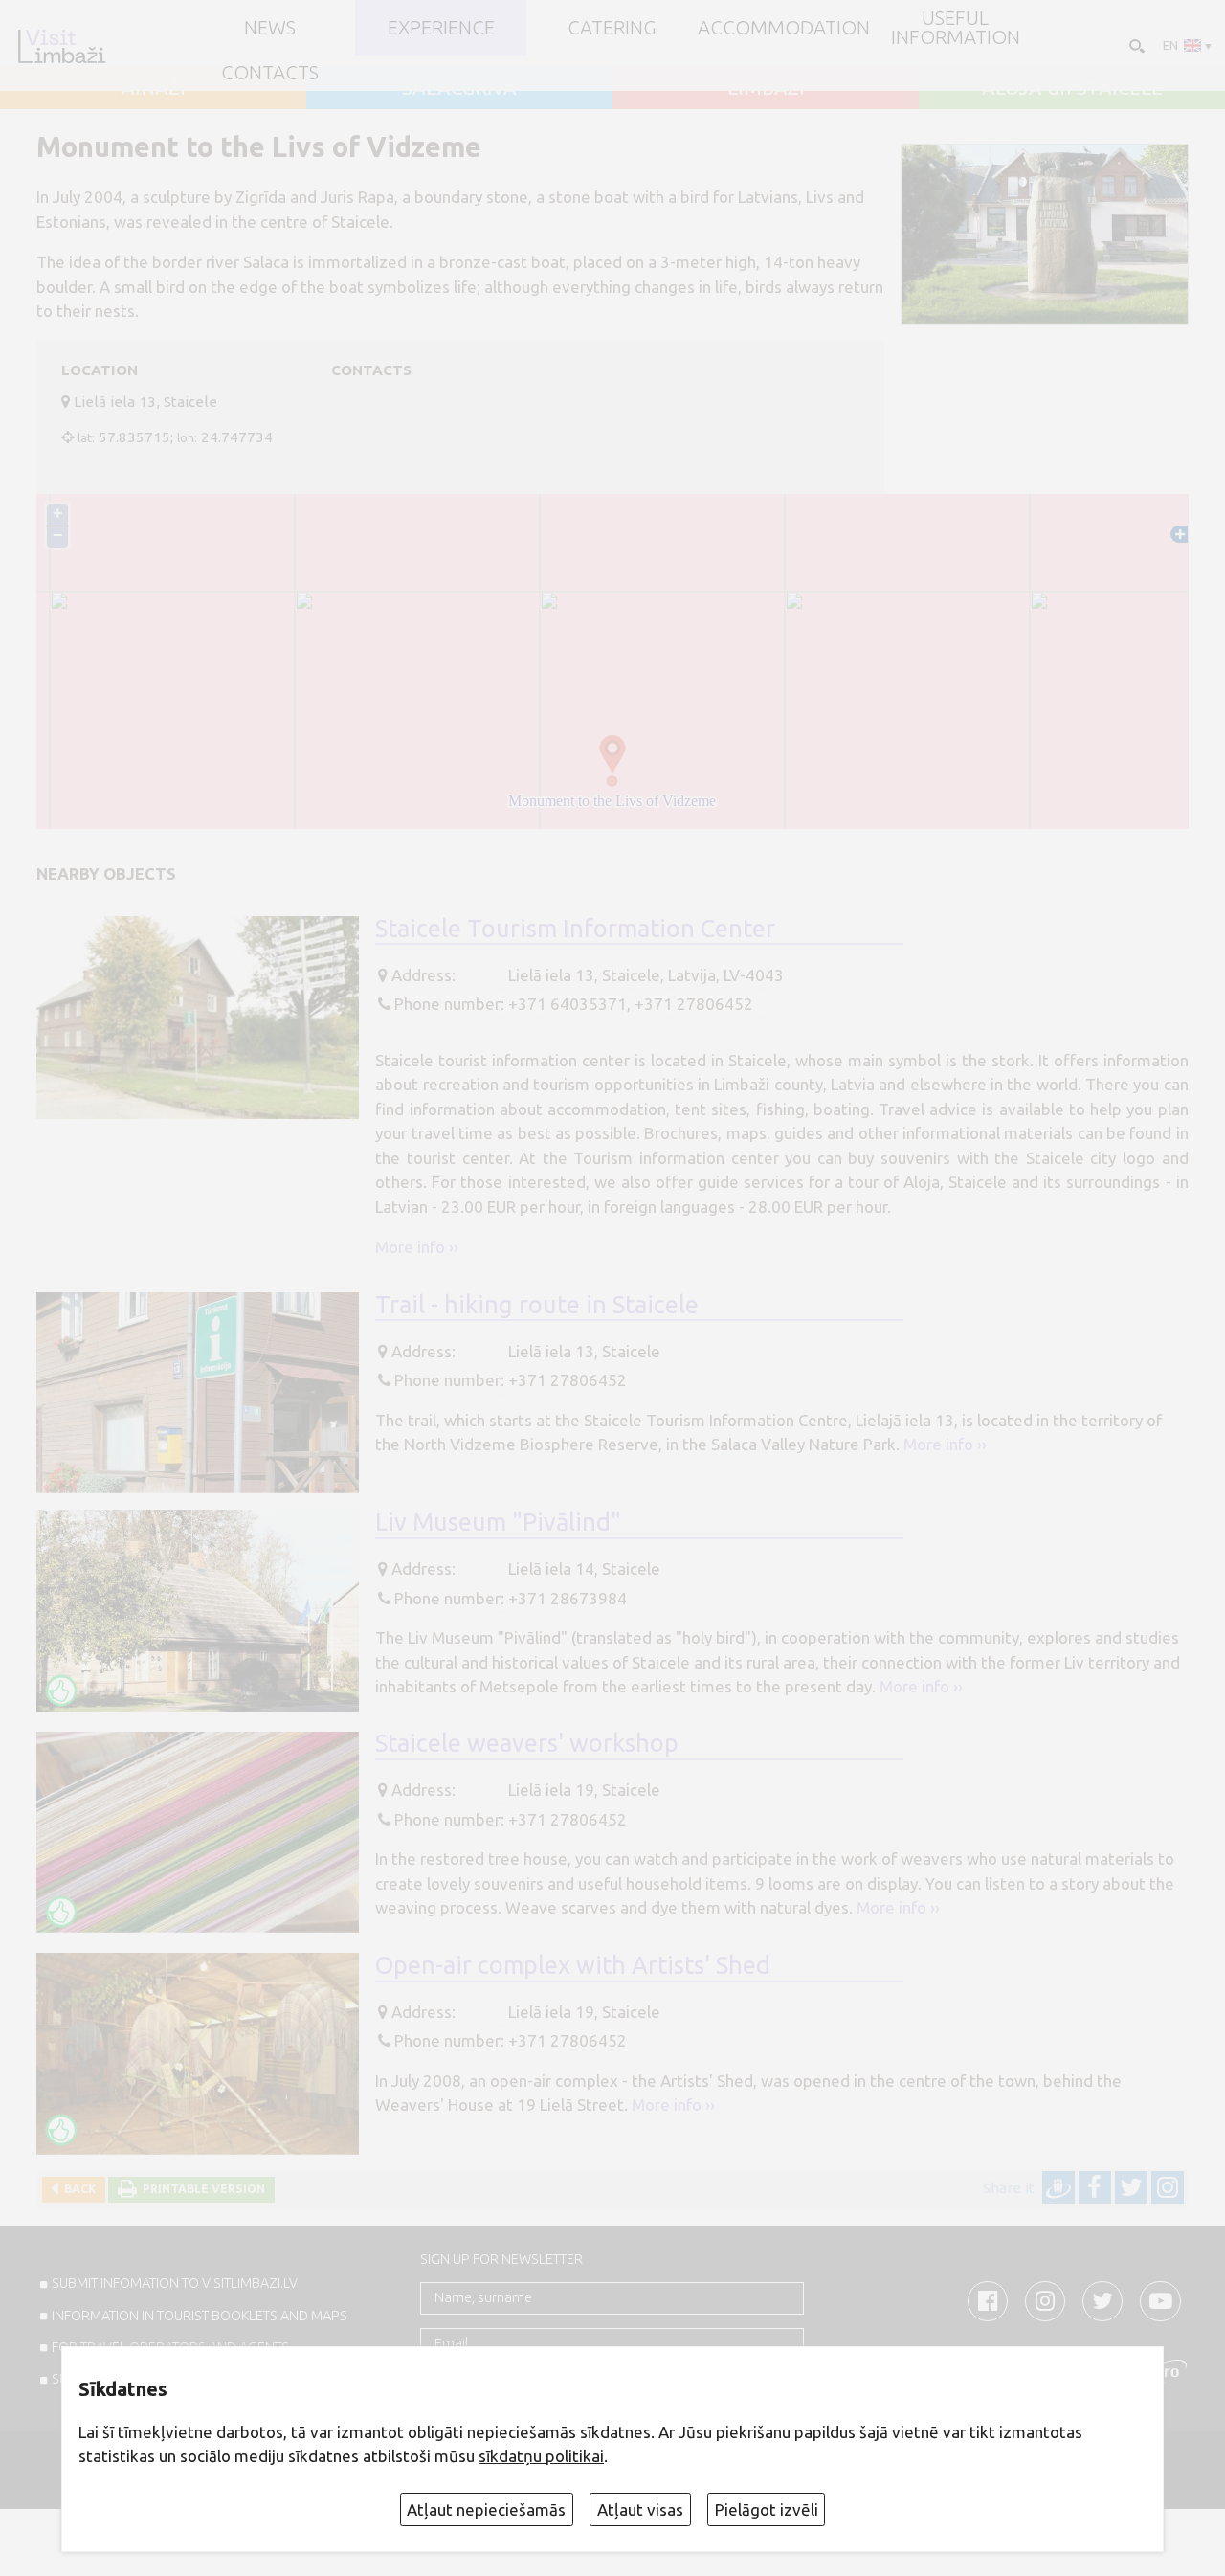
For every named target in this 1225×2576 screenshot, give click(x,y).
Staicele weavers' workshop (527, 1743)
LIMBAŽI (766, 88)
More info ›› (417, 1247)
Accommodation (784, 28)
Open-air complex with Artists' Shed (573, 1965)
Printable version (201, 2189)
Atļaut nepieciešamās (486, 2509)
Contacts (270, 73)
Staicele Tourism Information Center (575, 928)
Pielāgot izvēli (767, 2509)
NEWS (270, 28)
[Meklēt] (1135, 45)
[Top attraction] (61, 1691)
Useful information (956, 28)
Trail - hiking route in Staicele (537, 1304)
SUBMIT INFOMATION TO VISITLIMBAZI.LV (175, 2283)
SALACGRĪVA (459, 88)
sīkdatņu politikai (541, 2456)
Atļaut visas (640, 2509)
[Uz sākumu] (61, 46)
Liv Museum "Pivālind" (498, 1522)
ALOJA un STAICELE (1072, 88)
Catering (612, 28)
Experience (441, 28)
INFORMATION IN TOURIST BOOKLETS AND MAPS (200, 2316)
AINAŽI (154, 88)
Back (77, 2189)
